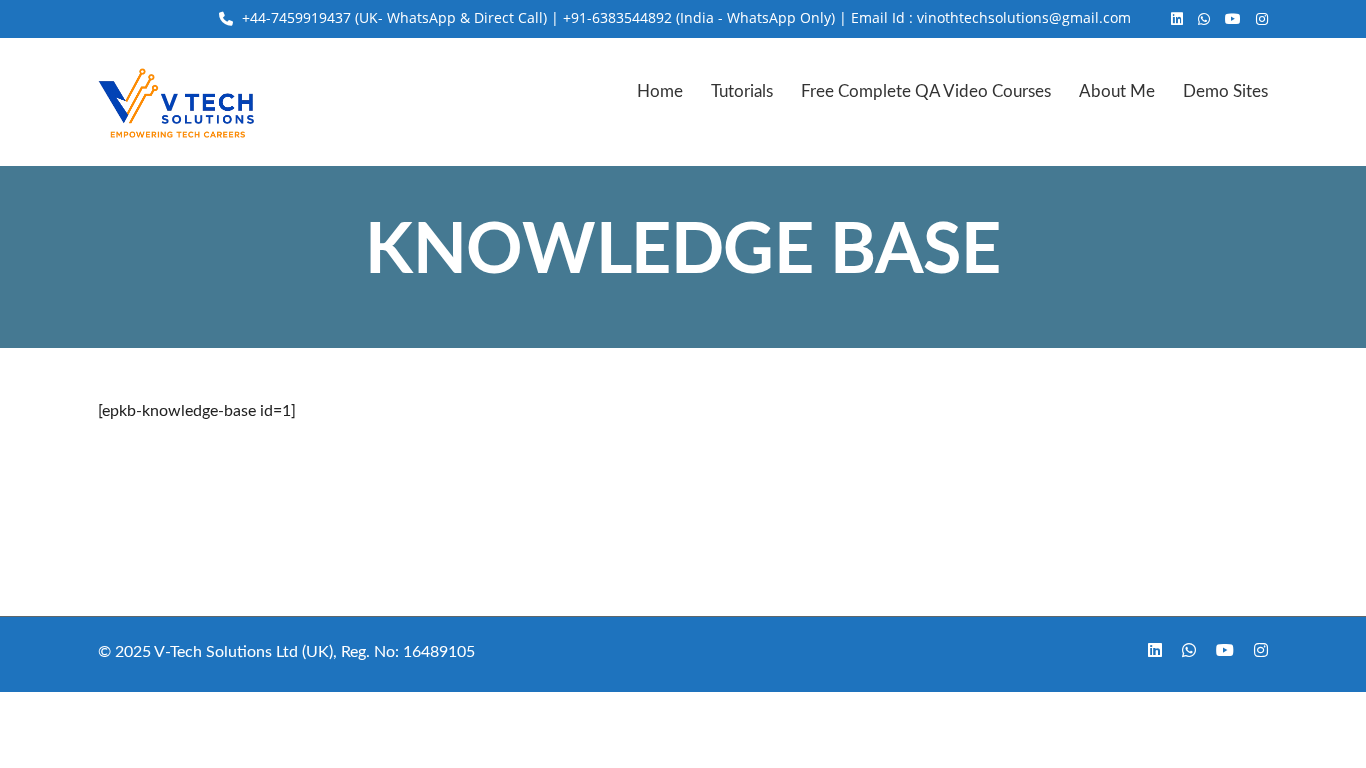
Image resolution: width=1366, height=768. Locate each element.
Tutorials (742, 91)
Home (660, 91)
